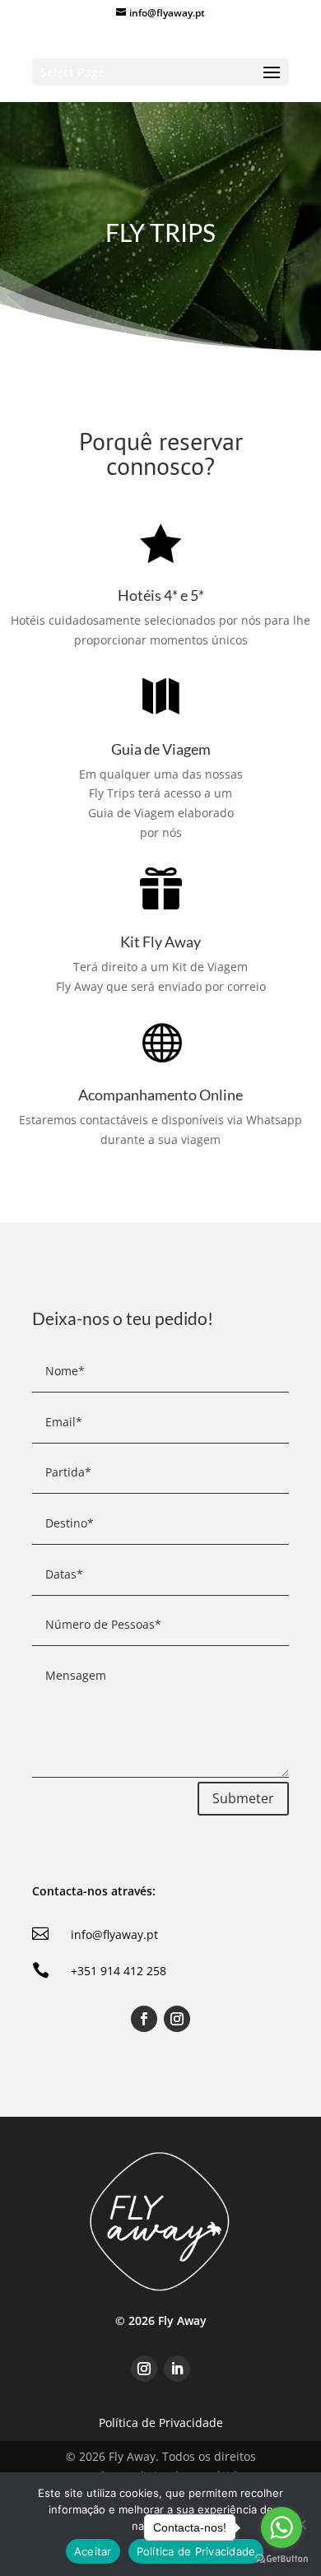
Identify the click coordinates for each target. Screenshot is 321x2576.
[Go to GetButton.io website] (281, 2559)
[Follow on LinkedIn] (177, 2369)
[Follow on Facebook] (144, 2019)
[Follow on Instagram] (177, 2019)
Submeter (243, 1798)
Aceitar (93, 2551)
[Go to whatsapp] (281, 2527)
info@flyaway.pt (114, 1934)
